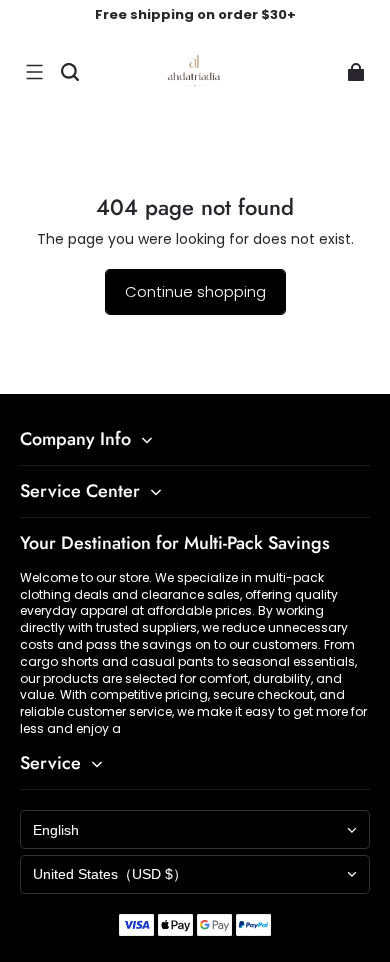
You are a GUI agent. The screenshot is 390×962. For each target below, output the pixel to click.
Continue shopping (195, 291)
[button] (34, 72)
